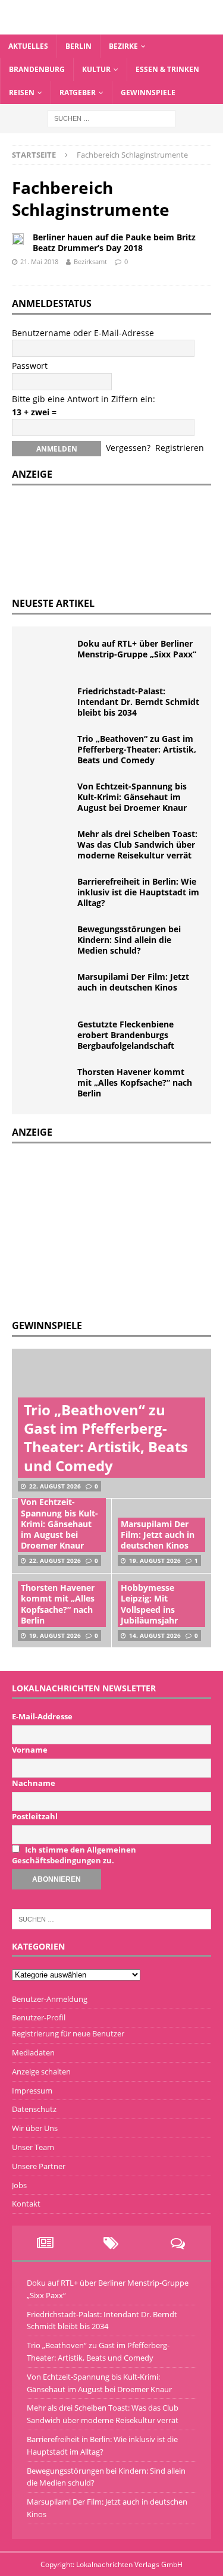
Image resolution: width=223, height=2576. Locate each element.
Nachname (34, 1783)
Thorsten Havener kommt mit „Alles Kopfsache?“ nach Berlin (135, 1082)
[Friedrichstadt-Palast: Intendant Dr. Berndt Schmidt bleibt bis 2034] (48, 704)
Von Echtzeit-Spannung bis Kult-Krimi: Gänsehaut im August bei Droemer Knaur (132, 797)
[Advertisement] (101, 1230)
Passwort (30, 366)
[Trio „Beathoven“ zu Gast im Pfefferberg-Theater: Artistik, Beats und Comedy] (48, 751)
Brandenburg (37, 69)
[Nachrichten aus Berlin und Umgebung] (111, 27)
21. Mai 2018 (39, 261)
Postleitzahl (35, 1816)
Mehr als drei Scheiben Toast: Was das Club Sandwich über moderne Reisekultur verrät (137, 844)
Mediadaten (33, 2052)
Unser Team (33, 2147)
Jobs (19, 2185)
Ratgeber (78, 93)
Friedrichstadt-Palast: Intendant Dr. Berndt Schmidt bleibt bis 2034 (138, 702)
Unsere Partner (39, 2166)
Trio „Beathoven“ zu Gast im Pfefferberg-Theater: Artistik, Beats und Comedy (137, 749)
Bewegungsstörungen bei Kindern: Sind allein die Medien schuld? (129, 940)
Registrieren (180, 448)
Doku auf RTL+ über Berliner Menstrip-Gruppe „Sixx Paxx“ (137, 649)
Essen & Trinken (167, 69)
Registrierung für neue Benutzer (68, 2033)
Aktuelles (28, 46)
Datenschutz (34, 2109)
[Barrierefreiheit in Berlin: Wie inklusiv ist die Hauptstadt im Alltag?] (48, 894)
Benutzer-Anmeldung (50, 1999)
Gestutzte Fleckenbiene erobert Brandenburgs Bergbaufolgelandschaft (126, 1035)
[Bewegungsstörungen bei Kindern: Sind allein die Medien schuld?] (48, 942)
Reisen (22, 93)
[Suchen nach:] (111, 118)
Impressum (32, 2091)
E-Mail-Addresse (42, 1716)
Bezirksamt (90, 261)
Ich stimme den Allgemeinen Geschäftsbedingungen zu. (74, 1855)
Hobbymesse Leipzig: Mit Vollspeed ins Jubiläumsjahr (149, 1604)
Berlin (78, 46)
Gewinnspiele (148, 93)
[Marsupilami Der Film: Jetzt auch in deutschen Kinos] (48, 989)
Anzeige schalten (41, 2072)
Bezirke (123, 46)
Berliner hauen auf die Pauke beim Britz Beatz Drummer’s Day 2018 (114, 242)
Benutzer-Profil (39, 2017)
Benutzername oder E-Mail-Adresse (83, 333)
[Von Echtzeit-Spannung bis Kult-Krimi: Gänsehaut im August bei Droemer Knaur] (48, 799)
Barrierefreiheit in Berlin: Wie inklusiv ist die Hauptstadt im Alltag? (138, 892)
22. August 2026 (55, 1486)
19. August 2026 (155, 1560)
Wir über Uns (35, 2128)
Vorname (30, 1750)
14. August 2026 (155, 1635)
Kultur (96, 69)
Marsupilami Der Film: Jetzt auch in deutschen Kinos (133, 982)
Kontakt (26, 2204)
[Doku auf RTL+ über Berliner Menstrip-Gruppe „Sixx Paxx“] (48, 656)
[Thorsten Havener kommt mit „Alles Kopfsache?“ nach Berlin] (48, 1085)
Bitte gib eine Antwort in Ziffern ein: (84, 399)
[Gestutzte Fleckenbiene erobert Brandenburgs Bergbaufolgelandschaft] (48, 1037)
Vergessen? (128, 448)
